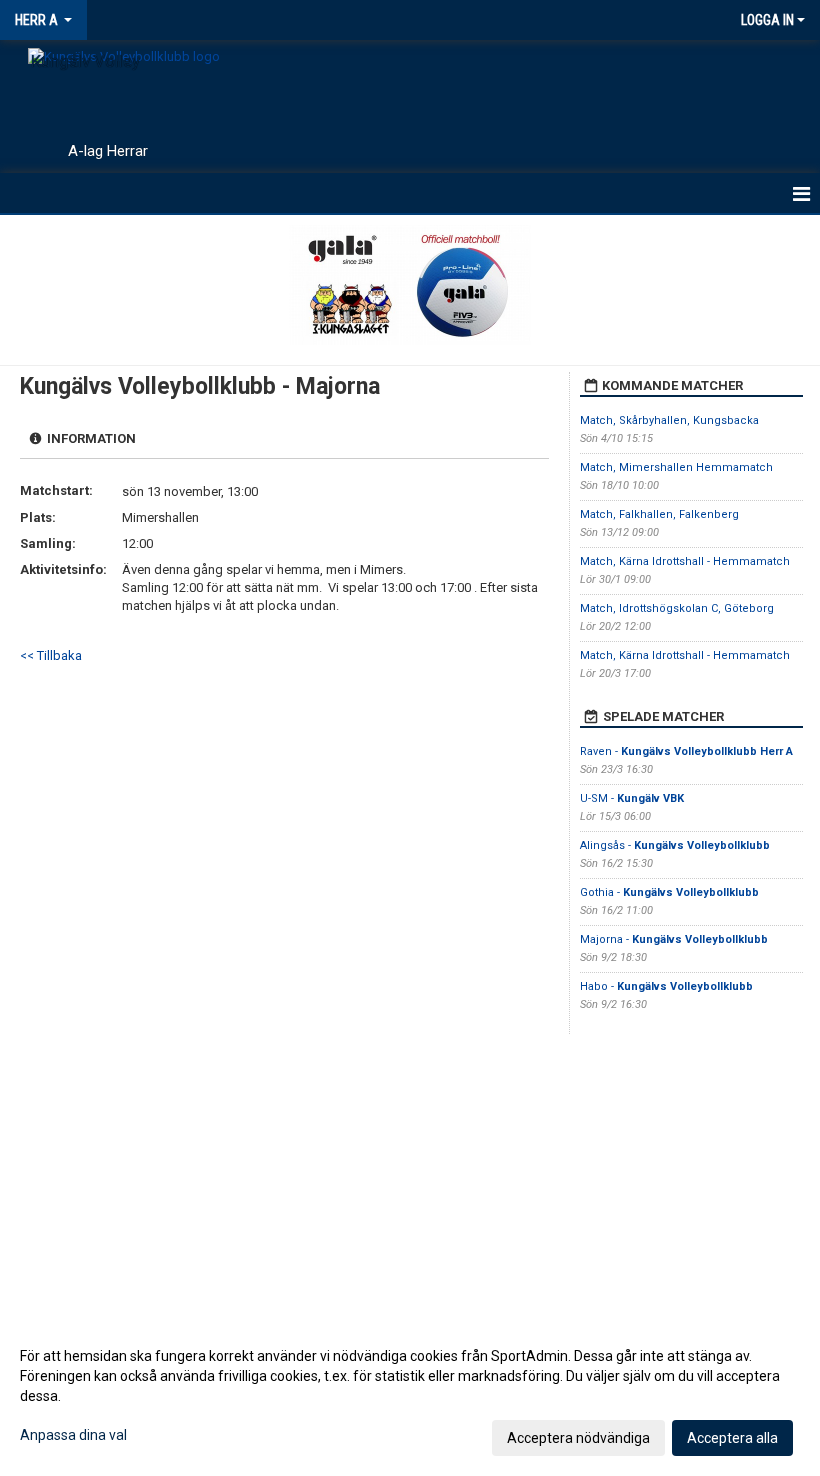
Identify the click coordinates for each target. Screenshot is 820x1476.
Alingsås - (675, 845)
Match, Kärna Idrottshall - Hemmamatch (685, 561)
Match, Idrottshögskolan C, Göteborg (677, 608)
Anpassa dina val (73, 1435)
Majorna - (674, 939)
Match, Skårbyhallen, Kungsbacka (669, 420)
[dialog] (410, 1396)
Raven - (686, 751)
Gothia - (669, 892)
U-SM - (632, 798)
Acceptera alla (732, 1438)
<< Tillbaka (51, 655)
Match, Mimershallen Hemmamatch (676, 467)
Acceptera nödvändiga (578, 1438)
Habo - (666, 986)
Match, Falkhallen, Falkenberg (659, 514)
